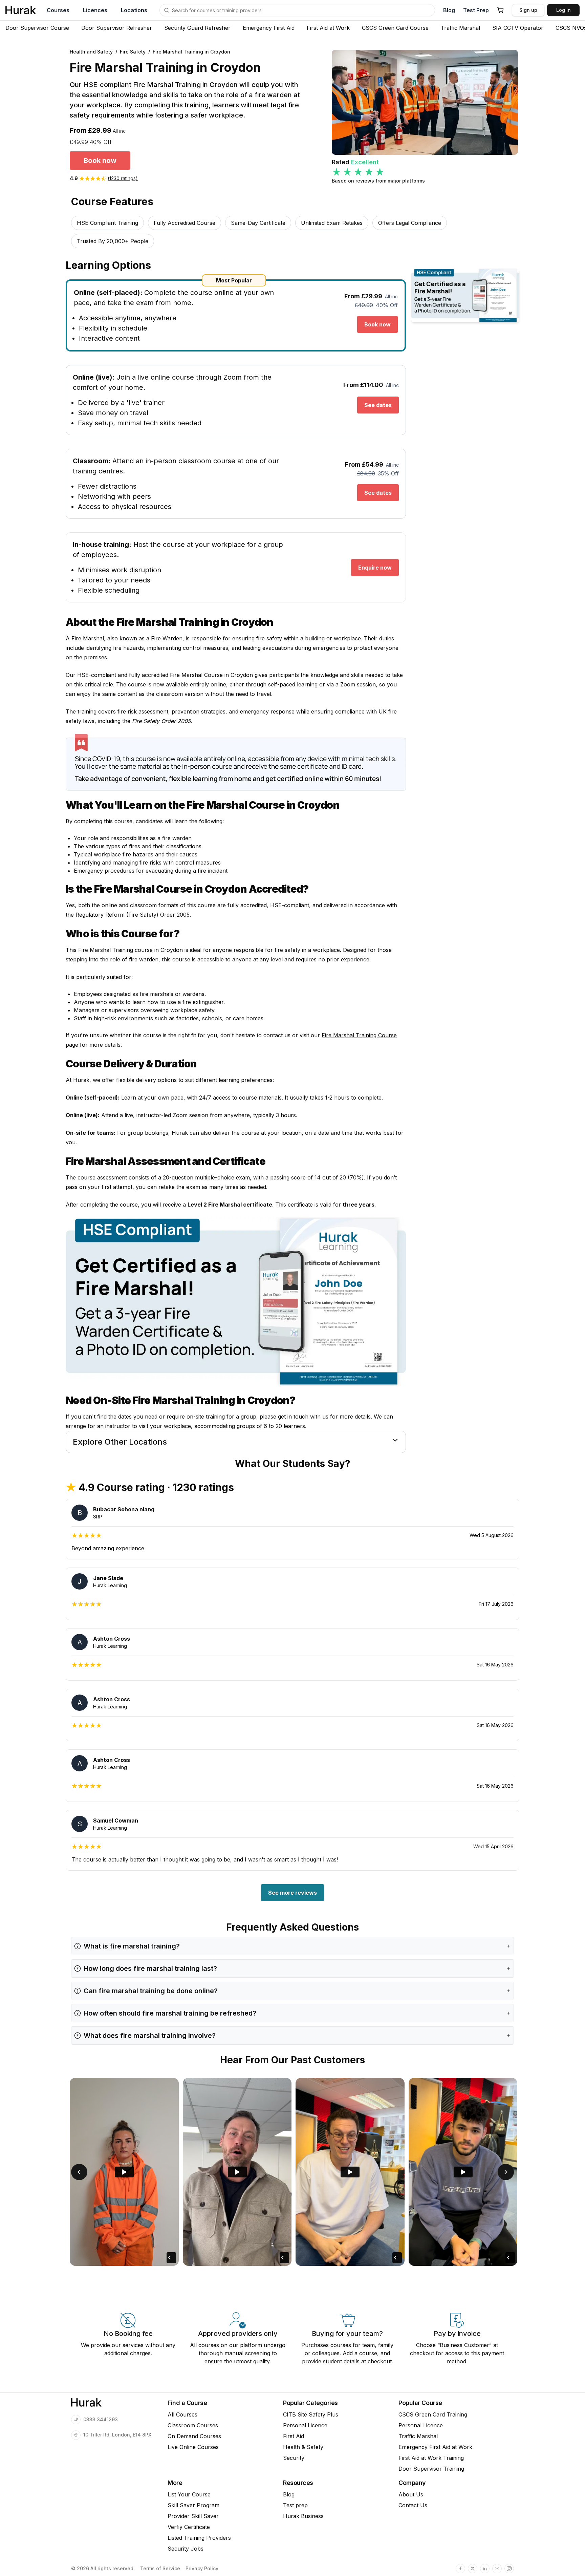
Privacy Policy (202, 2569)
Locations (134, 10)
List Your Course (189, 2494)
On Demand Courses (194, 2436)
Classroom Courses (193, 2425)
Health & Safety (303, 2447)
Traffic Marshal (460, 28)
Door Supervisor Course (37, 28)
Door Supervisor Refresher (117, 28)
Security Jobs (186, 2549)
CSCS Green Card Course (395, 28)
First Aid (294, 2436)
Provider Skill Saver (193, 2516)
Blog (449, 10)
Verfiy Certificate (189, 2527)
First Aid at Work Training (431, 2458)
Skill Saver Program (193, 2505)
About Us (411, 2494)
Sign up (528, 10)
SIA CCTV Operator (518, 28)
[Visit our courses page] (167, 10)
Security (294, 2458)
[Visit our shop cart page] (500, 10)
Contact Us (413, 2505)
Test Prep (476, 10)
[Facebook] (460, 2569)
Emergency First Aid (269, 28)
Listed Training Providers (199, 2538)
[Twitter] (473, 2569)
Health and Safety (91, 52)
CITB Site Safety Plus (311, 2414)
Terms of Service (160, 2569)
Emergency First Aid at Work (435, 2447)
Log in (564, 10)
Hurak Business (303, 2516)
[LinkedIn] (485, 2569)
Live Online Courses (193, 2447)
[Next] (506, 2172)
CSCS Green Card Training (433, 2414)
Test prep (295, 2505)
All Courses (182, 2414)
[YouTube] (497, 2569)
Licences (95, 10)
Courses (58, 10)
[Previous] (79, 2172)
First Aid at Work (328, 28)
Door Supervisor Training (431, 2469)
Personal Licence (305, 2425)
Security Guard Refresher (197, 28)
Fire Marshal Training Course (359, 1035)
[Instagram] (509, 2569)
